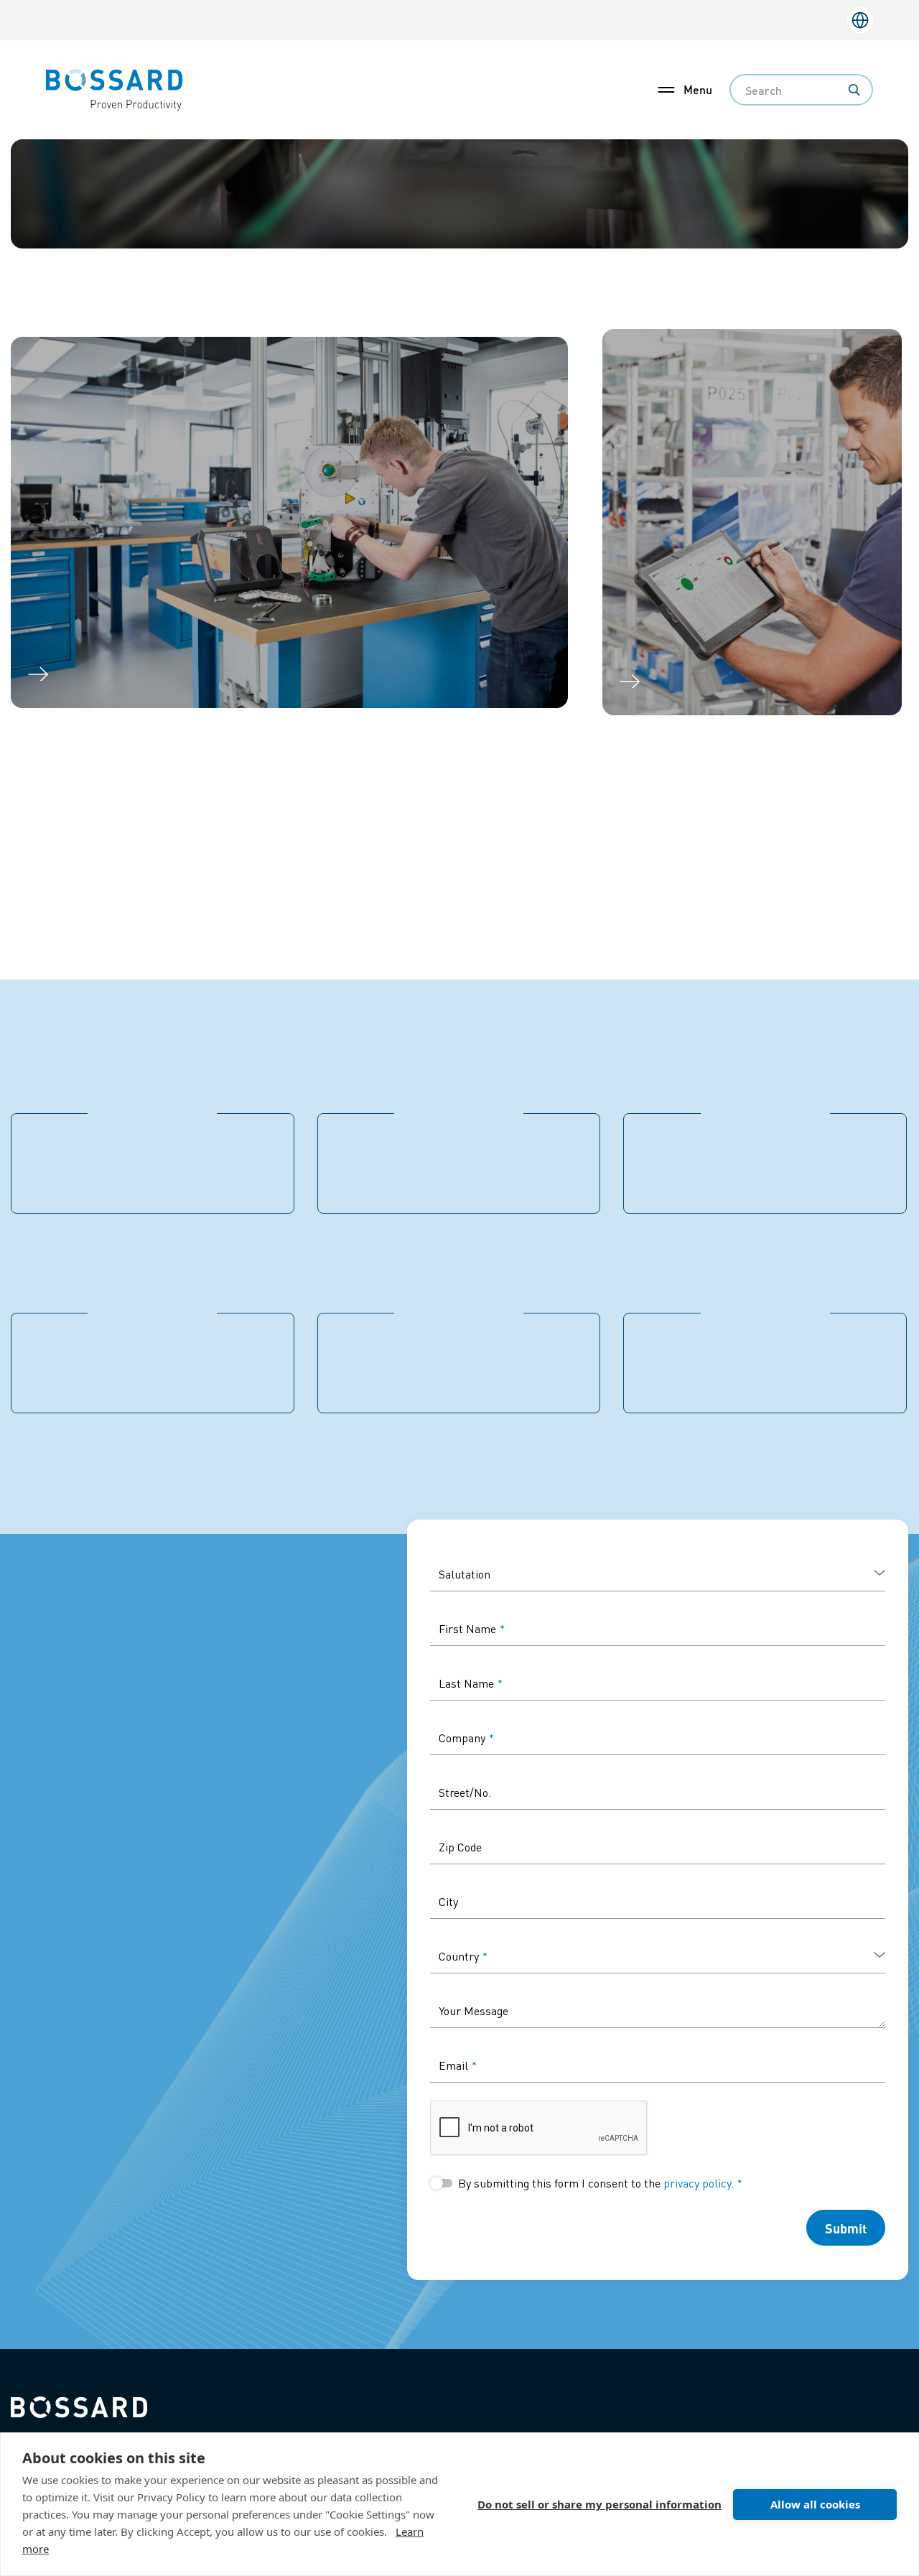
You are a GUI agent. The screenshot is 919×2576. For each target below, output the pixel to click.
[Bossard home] (79, 2405)
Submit (846, 2228)
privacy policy (697, 2183)
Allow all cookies (815, 2504)
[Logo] (114, 88)
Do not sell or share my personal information (600, 2504)
